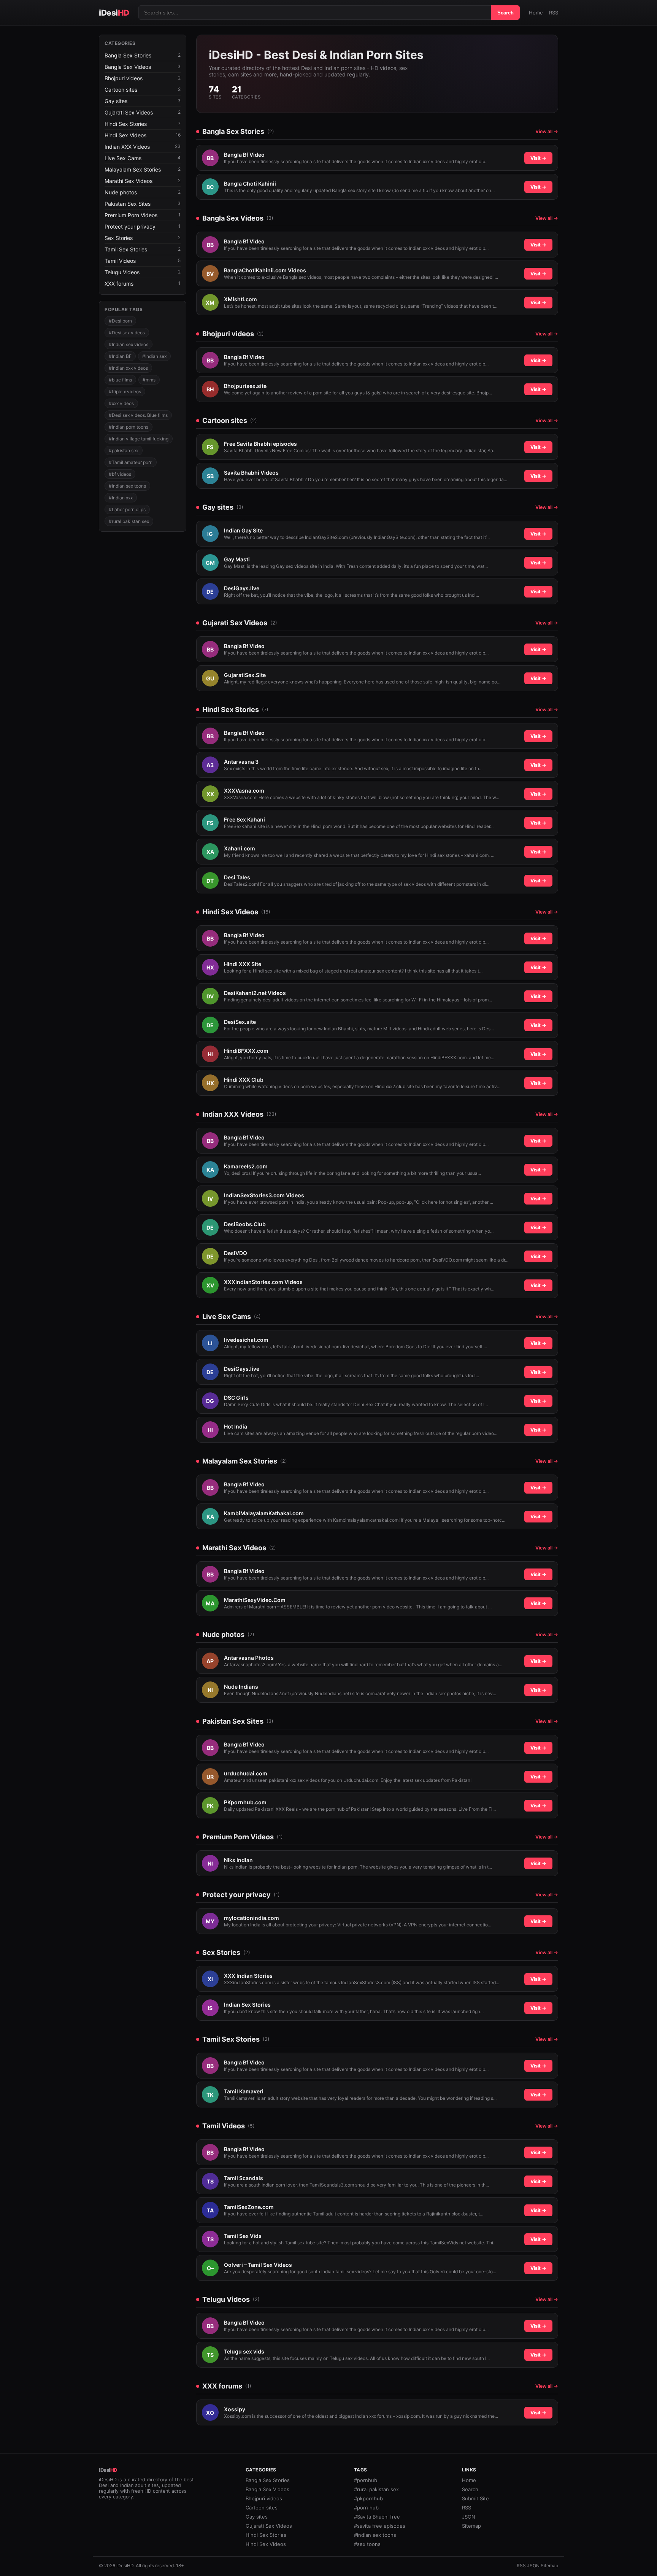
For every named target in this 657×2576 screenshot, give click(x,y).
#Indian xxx (121, 498)
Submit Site (475, 2498)
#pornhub (366, 2480)
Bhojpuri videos (264, 2498)
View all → (547, 131)
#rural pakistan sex (129, 521)
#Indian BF (120, 356)
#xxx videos (121, 403)
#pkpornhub (368, 2498)
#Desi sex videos (127, 333)
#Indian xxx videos (128, 368)
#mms (149, 380)
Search (505, 13)
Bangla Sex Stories (268, 2480)
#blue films (120, 380)
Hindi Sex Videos (266, 2544)
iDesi (114, 13)
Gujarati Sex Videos (269, 2526)
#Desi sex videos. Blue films (138, 415)
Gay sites (257, 2517)
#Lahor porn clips (127, 509)
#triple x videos (125, 392)
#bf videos (120, 474)
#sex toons (367, 2544)
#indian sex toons (127, 486)
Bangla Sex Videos (267, 2489)
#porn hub (366, 2508)
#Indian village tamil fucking (139, 439)
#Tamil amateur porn (131, 462)
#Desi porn (120, 321)
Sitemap (471, 2526)
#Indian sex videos (129, 344)
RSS (554, 13)
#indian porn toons (129, 427)
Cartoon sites (262, 2508)
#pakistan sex (124, 451)
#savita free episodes (380, 2526)
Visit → (538, 158)
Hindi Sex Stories (266, 2535)
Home (536, 13)
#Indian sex (154, 356)
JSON (469, 2517)
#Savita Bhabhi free (377, 2517)
